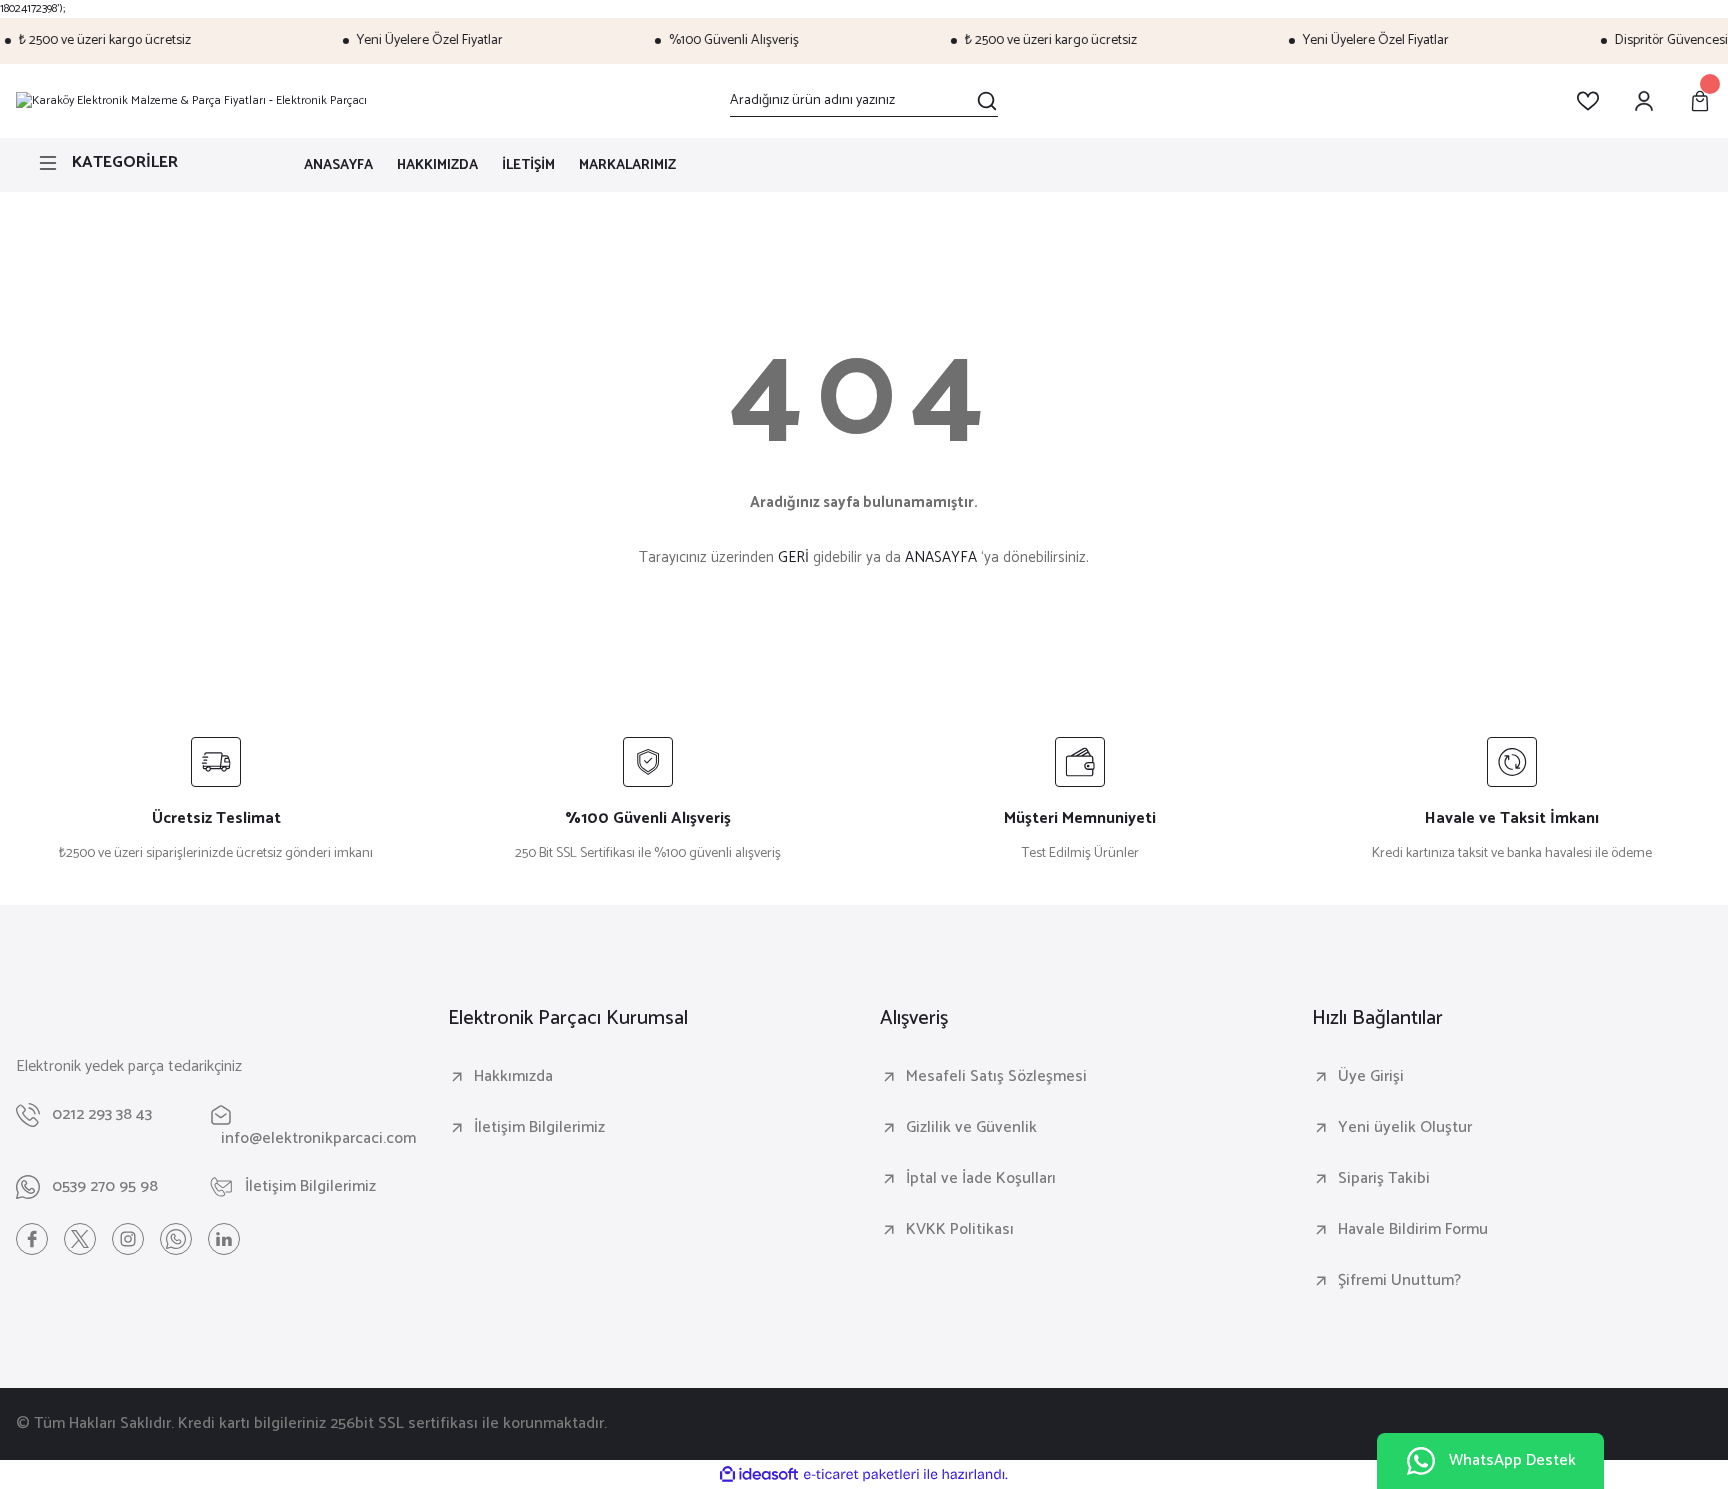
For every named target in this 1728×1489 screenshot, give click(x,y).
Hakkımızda (513, 1077)
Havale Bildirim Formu (1413, 1230)
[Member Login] (1644, 101)
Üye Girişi (1371, 1077)
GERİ (793, 557)
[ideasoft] (759, 1475)
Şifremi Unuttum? (1399, 1281)
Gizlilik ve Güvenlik (971, 1128)
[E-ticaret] (861, 1475)
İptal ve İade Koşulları (981, 1179)
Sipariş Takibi (1384, 1179)
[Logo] (191, 101)
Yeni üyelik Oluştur (1405, 1128)
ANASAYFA (941, 557)
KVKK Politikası (960, 1230)
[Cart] (1700, 101)
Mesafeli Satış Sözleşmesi (996, 1077)
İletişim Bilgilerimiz (539, 1128)
